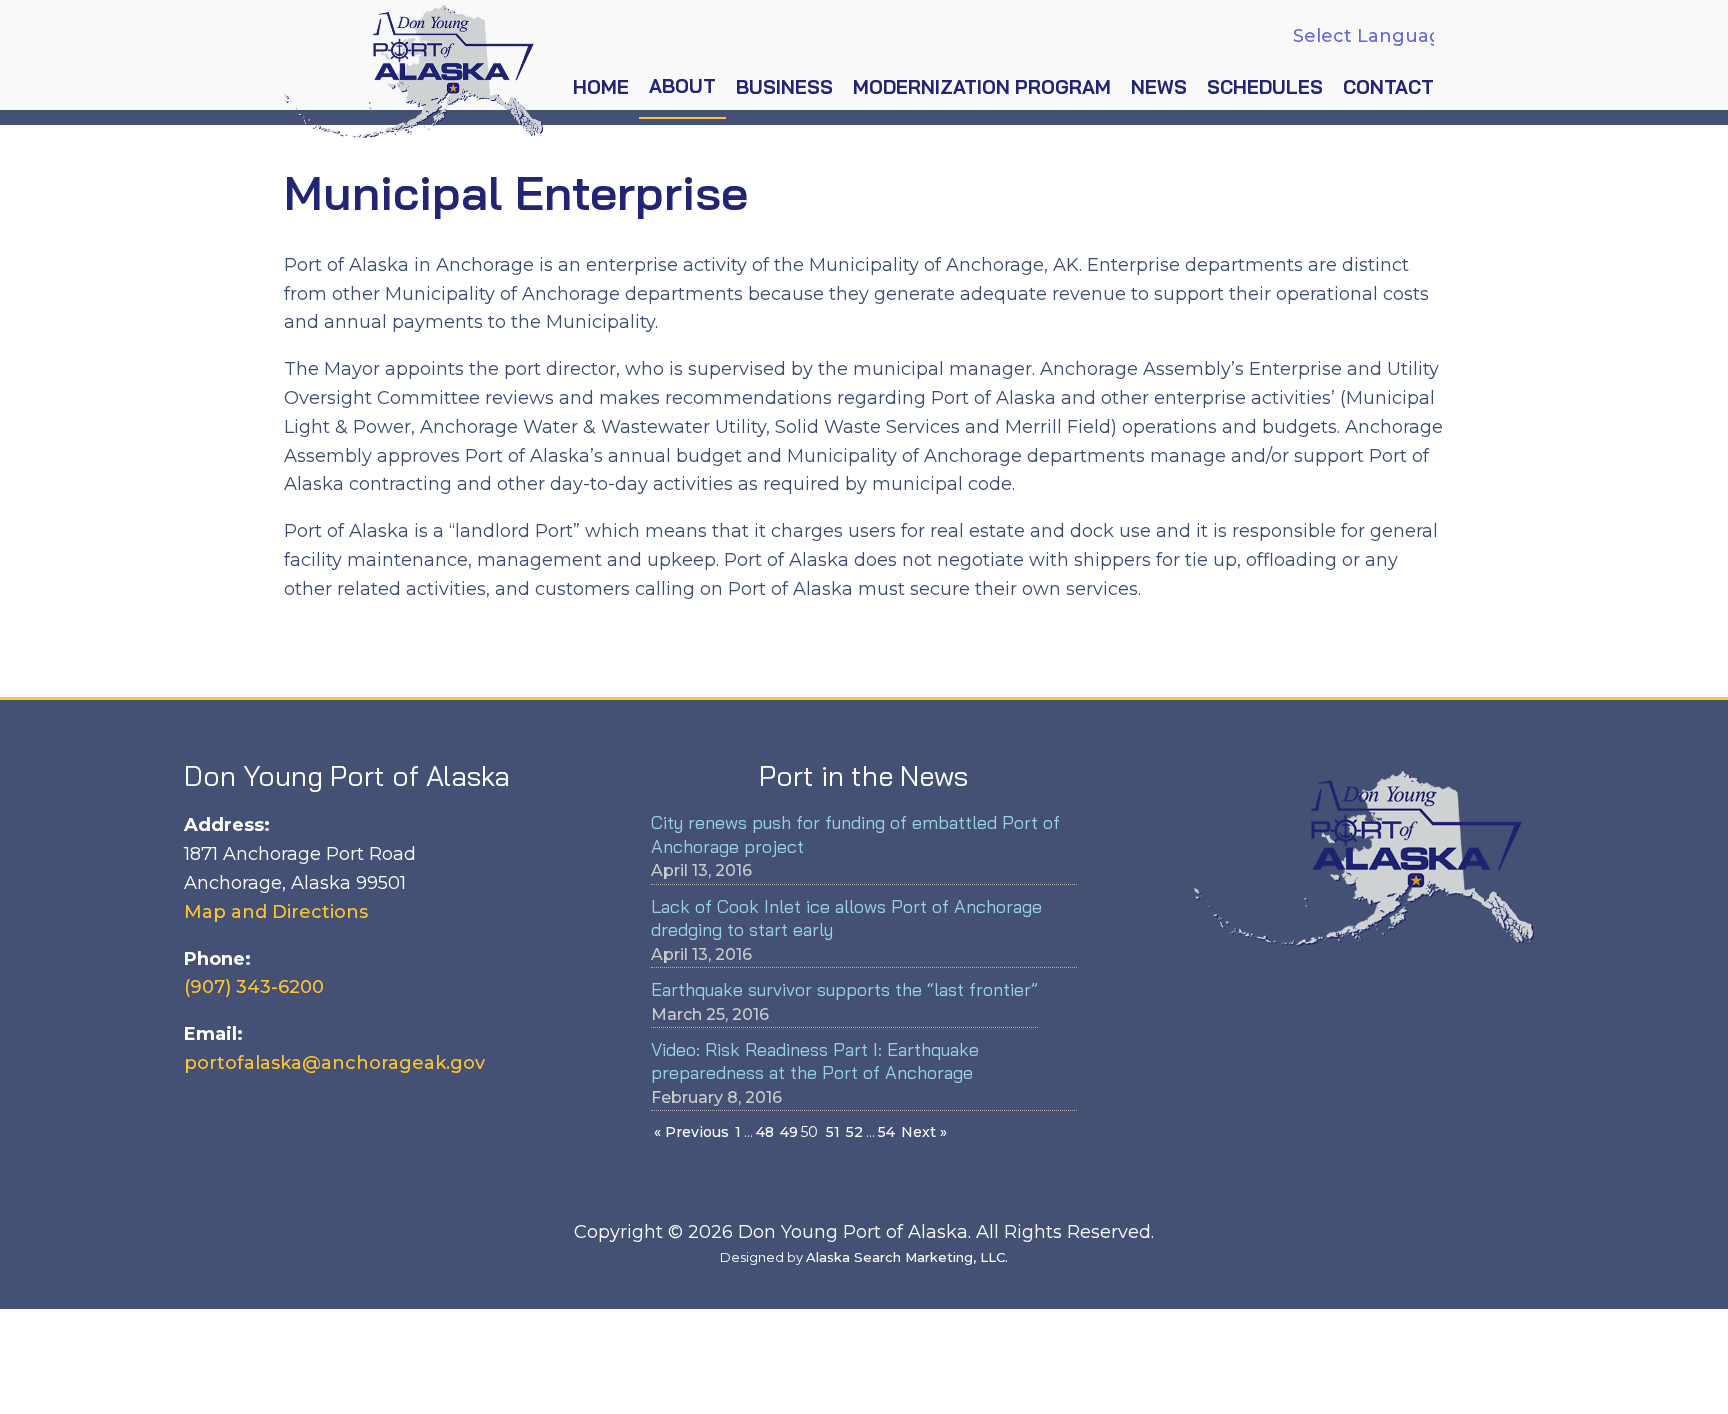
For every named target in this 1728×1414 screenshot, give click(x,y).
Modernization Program (982, 87)
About (682, 86)
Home (601, 87)
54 (886, 1132)
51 (833, 1132)
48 (765, 1132)
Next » (924, 1132)
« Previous (691, 1132)
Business (784, 87)
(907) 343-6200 (254, 987)
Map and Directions (276, 912)
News (1159, 87)
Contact (1388, 87)
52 (854, 1132)
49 (789, 1132)
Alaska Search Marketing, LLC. (907, 1257)
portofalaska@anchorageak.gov (334, 1063)
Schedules (1265, 87)
